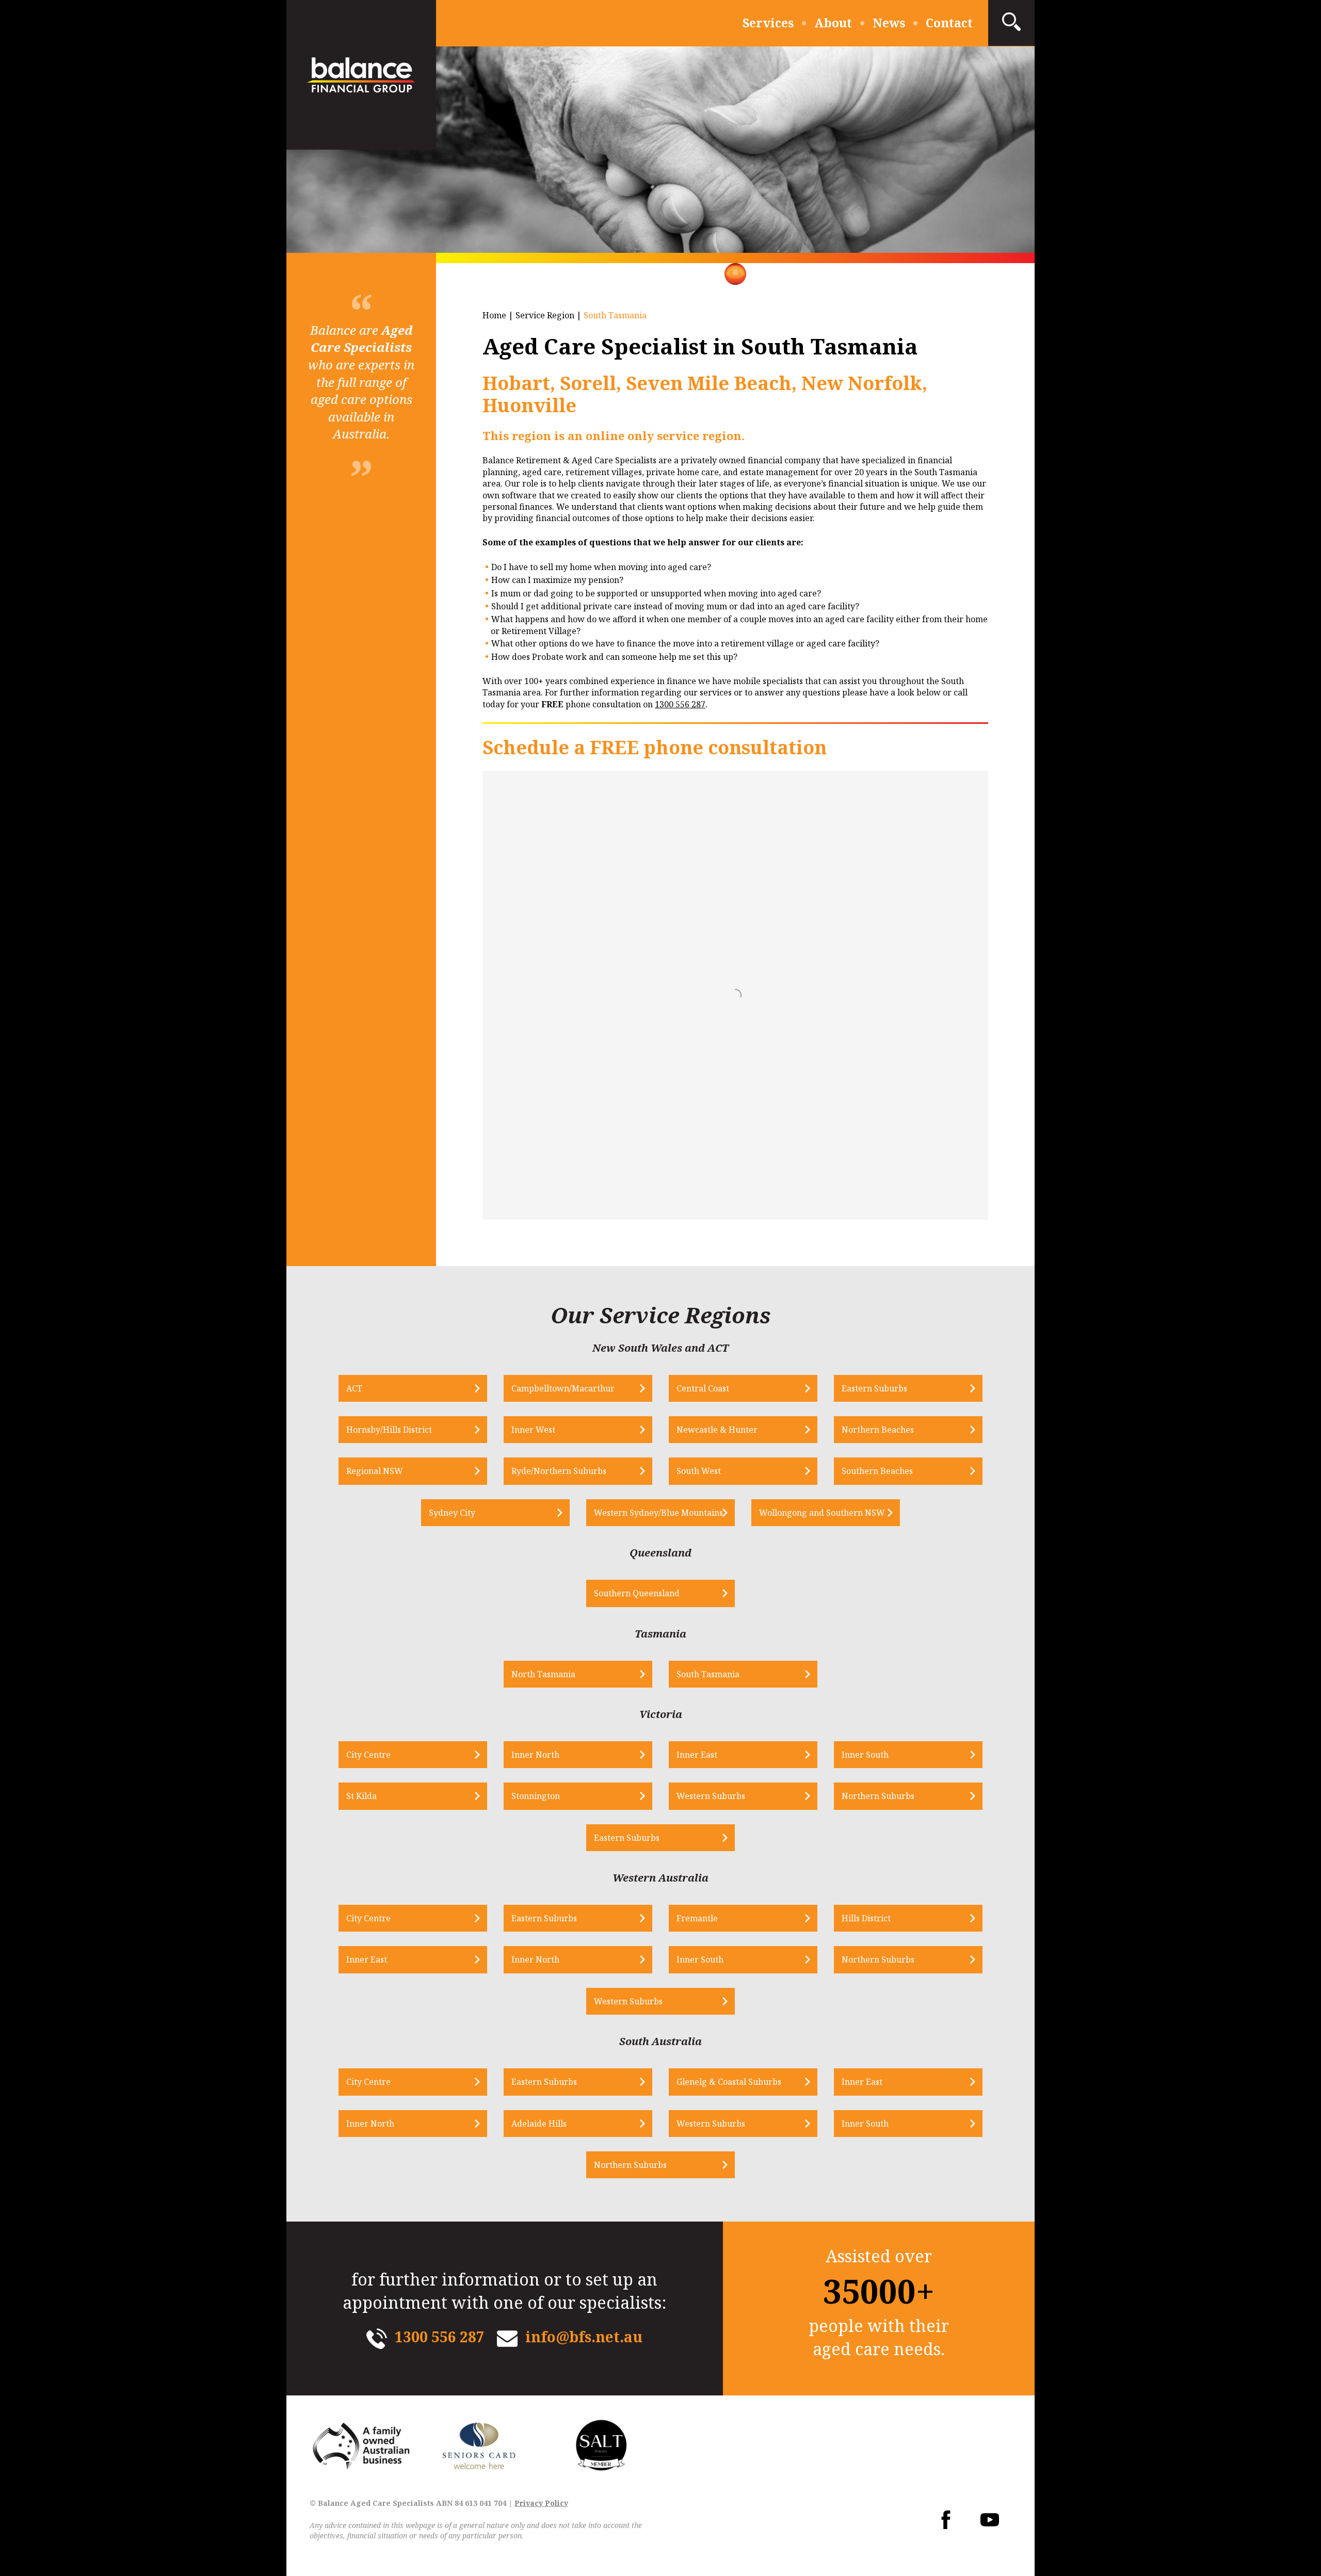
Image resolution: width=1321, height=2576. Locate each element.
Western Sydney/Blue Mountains (658, 1513)
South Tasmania (708, 1674)
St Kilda (361, 1796)
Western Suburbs (711, 1796)
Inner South (865, 1755)
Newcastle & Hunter (717, 1430)
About (833, 23)
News (889, 23)
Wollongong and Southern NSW (822, 1513)
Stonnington (536, 1796)
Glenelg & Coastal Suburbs (729, 2082)
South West (699, 1471)
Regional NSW (375, 1471)
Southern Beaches (877, 1471)
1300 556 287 (680, 704)
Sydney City (452, 1513)
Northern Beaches (878, 1430)
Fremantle (697, 1918)
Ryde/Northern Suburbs (559, 1471)
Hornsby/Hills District (389, 1430)
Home (494, 315)
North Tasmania (543, 1674)
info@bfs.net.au (584, 2337)
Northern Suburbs (878, 1796)
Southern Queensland (637, 1593)
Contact (949, 23)
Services (768, 23)
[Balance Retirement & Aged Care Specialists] (361, 75)
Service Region (545, 315)
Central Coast (703, 1388)
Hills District (866, 1918)
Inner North (535, 1755)
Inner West (533, 1430)
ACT (354, 1388)
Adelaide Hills (539, 2124)
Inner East (697, 1755)
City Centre (368, 1755)
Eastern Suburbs (874, 1388)
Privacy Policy (541, 2503)
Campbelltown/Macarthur (563, 1388)
